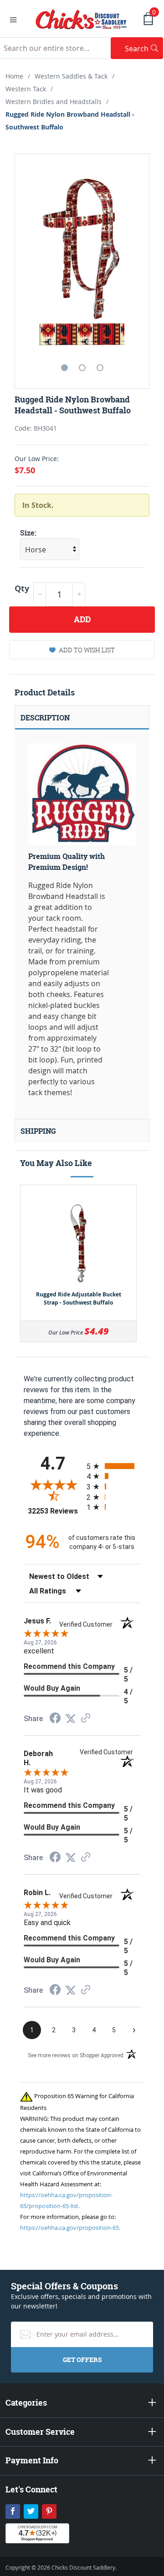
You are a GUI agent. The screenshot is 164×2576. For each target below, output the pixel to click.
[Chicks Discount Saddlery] (81, 18)
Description (45, 718)
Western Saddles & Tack (71, 76)
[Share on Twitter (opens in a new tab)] (71, 1719)
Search (144, 48)
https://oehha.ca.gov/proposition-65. (70, 2228)
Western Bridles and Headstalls (54, 102)
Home (14, 76)
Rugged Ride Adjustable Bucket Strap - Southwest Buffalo (79, 1298)
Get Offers (82, 2360)
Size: (28, 533)
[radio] (113, 1466)
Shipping (38, 1131)
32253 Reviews (55, 1511)
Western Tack (26, 89)
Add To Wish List (87, 650)
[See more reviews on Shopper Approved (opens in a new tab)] (86, 1719)
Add (82, 619)
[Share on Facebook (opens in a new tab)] (55, 1719)
